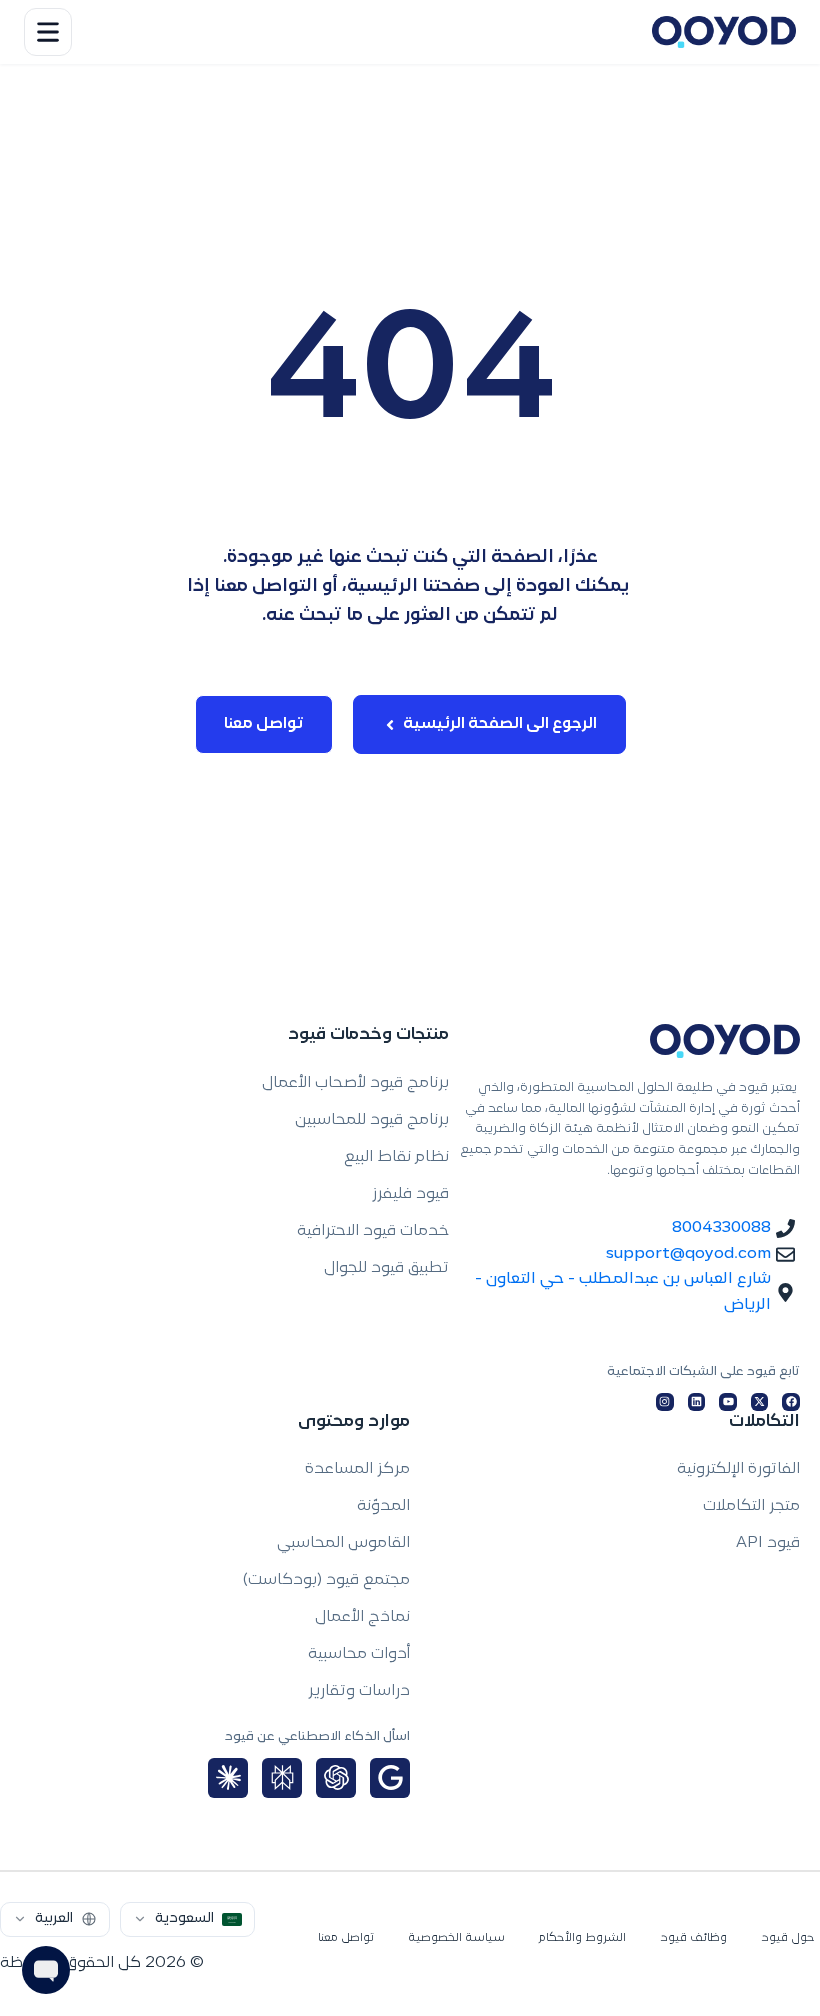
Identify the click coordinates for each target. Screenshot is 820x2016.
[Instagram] (665, 1402)
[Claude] (228, 1778)
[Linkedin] (697, 1402)
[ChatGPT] (336, 1778)
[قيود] (724, 32)
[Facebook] (791, 1402)
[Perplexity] (282, 1778)
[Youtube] (728, 1402)
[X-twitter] (760, 1402)
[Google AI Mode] (390, 1778)
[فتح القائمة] (48, 32)
